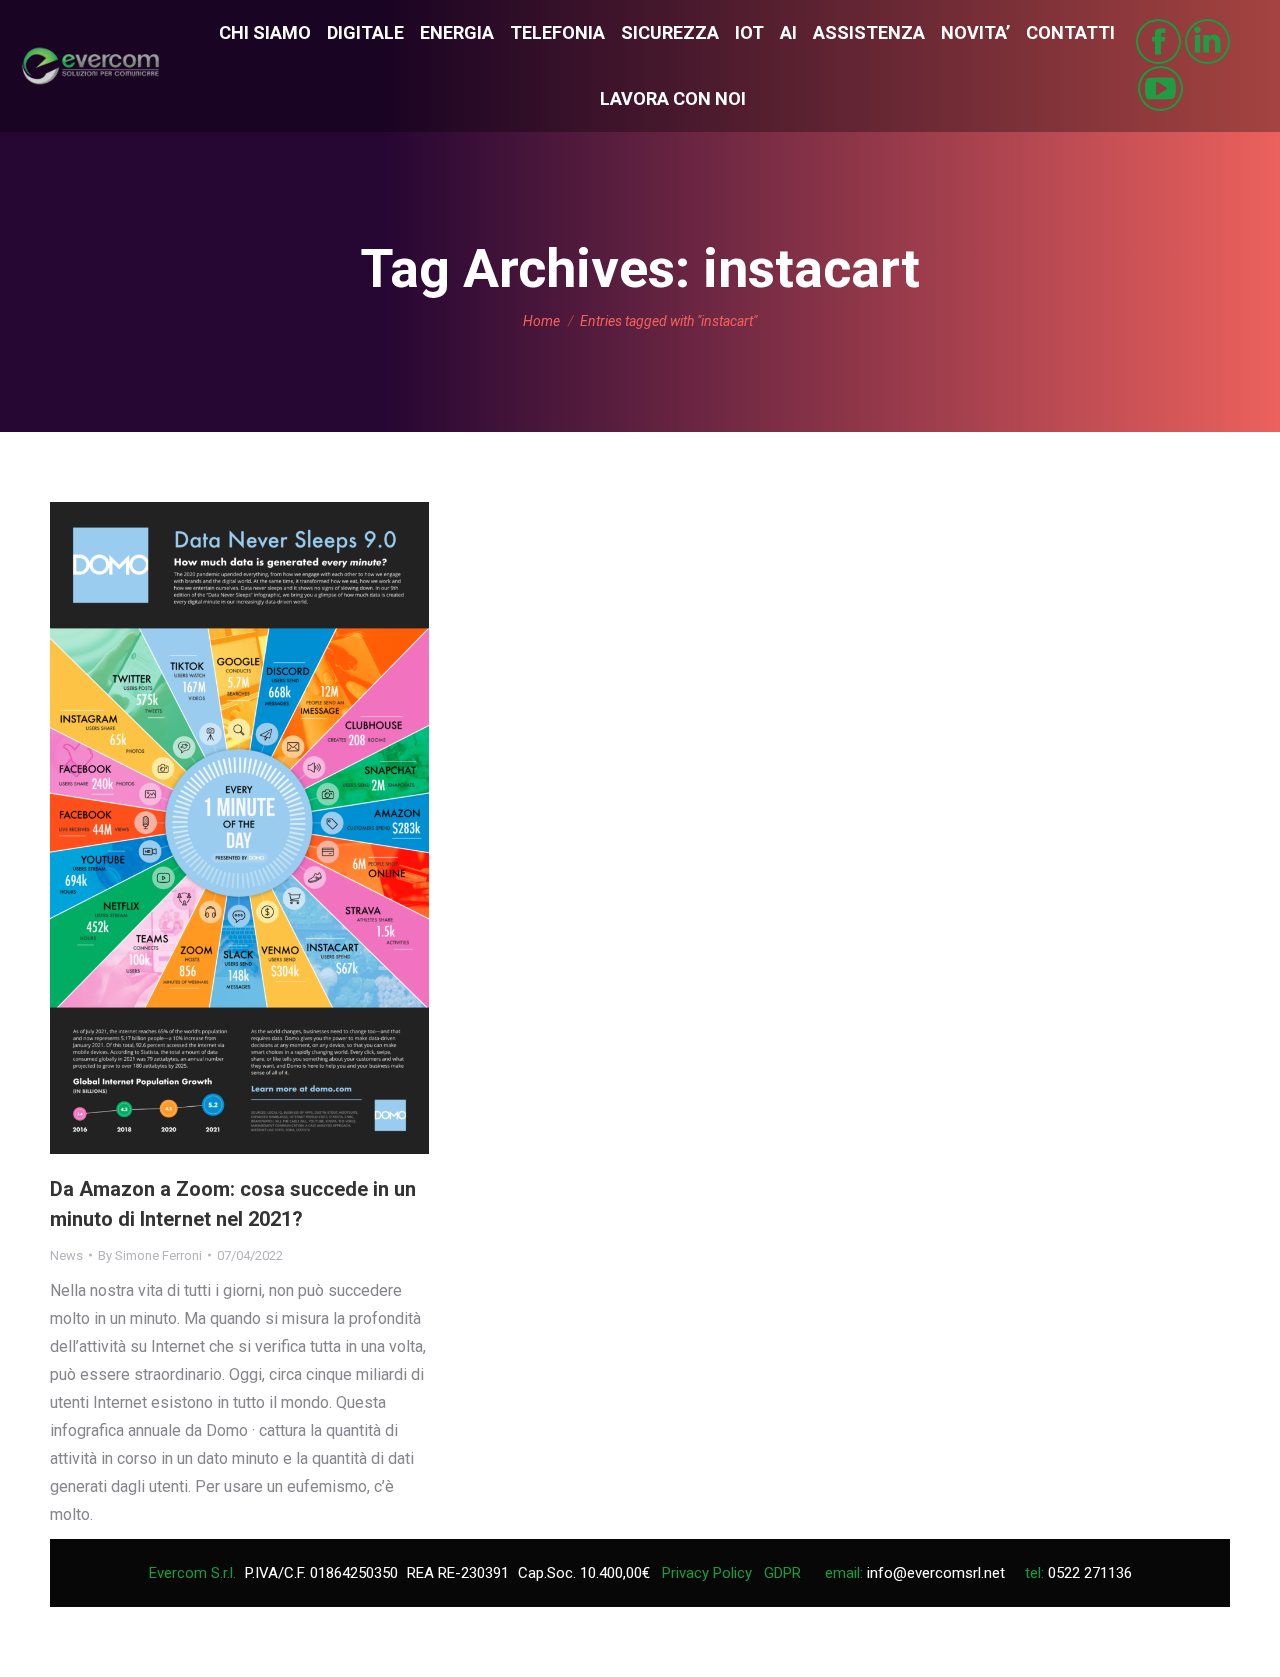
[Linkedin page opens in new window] (1207, 41)
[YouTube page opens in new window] (1160, 88)
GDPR (782, 1573)
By (150, 1255)
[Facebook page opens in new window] (1158, 41)
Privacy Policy (707, 1573)
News (66, 1255)
